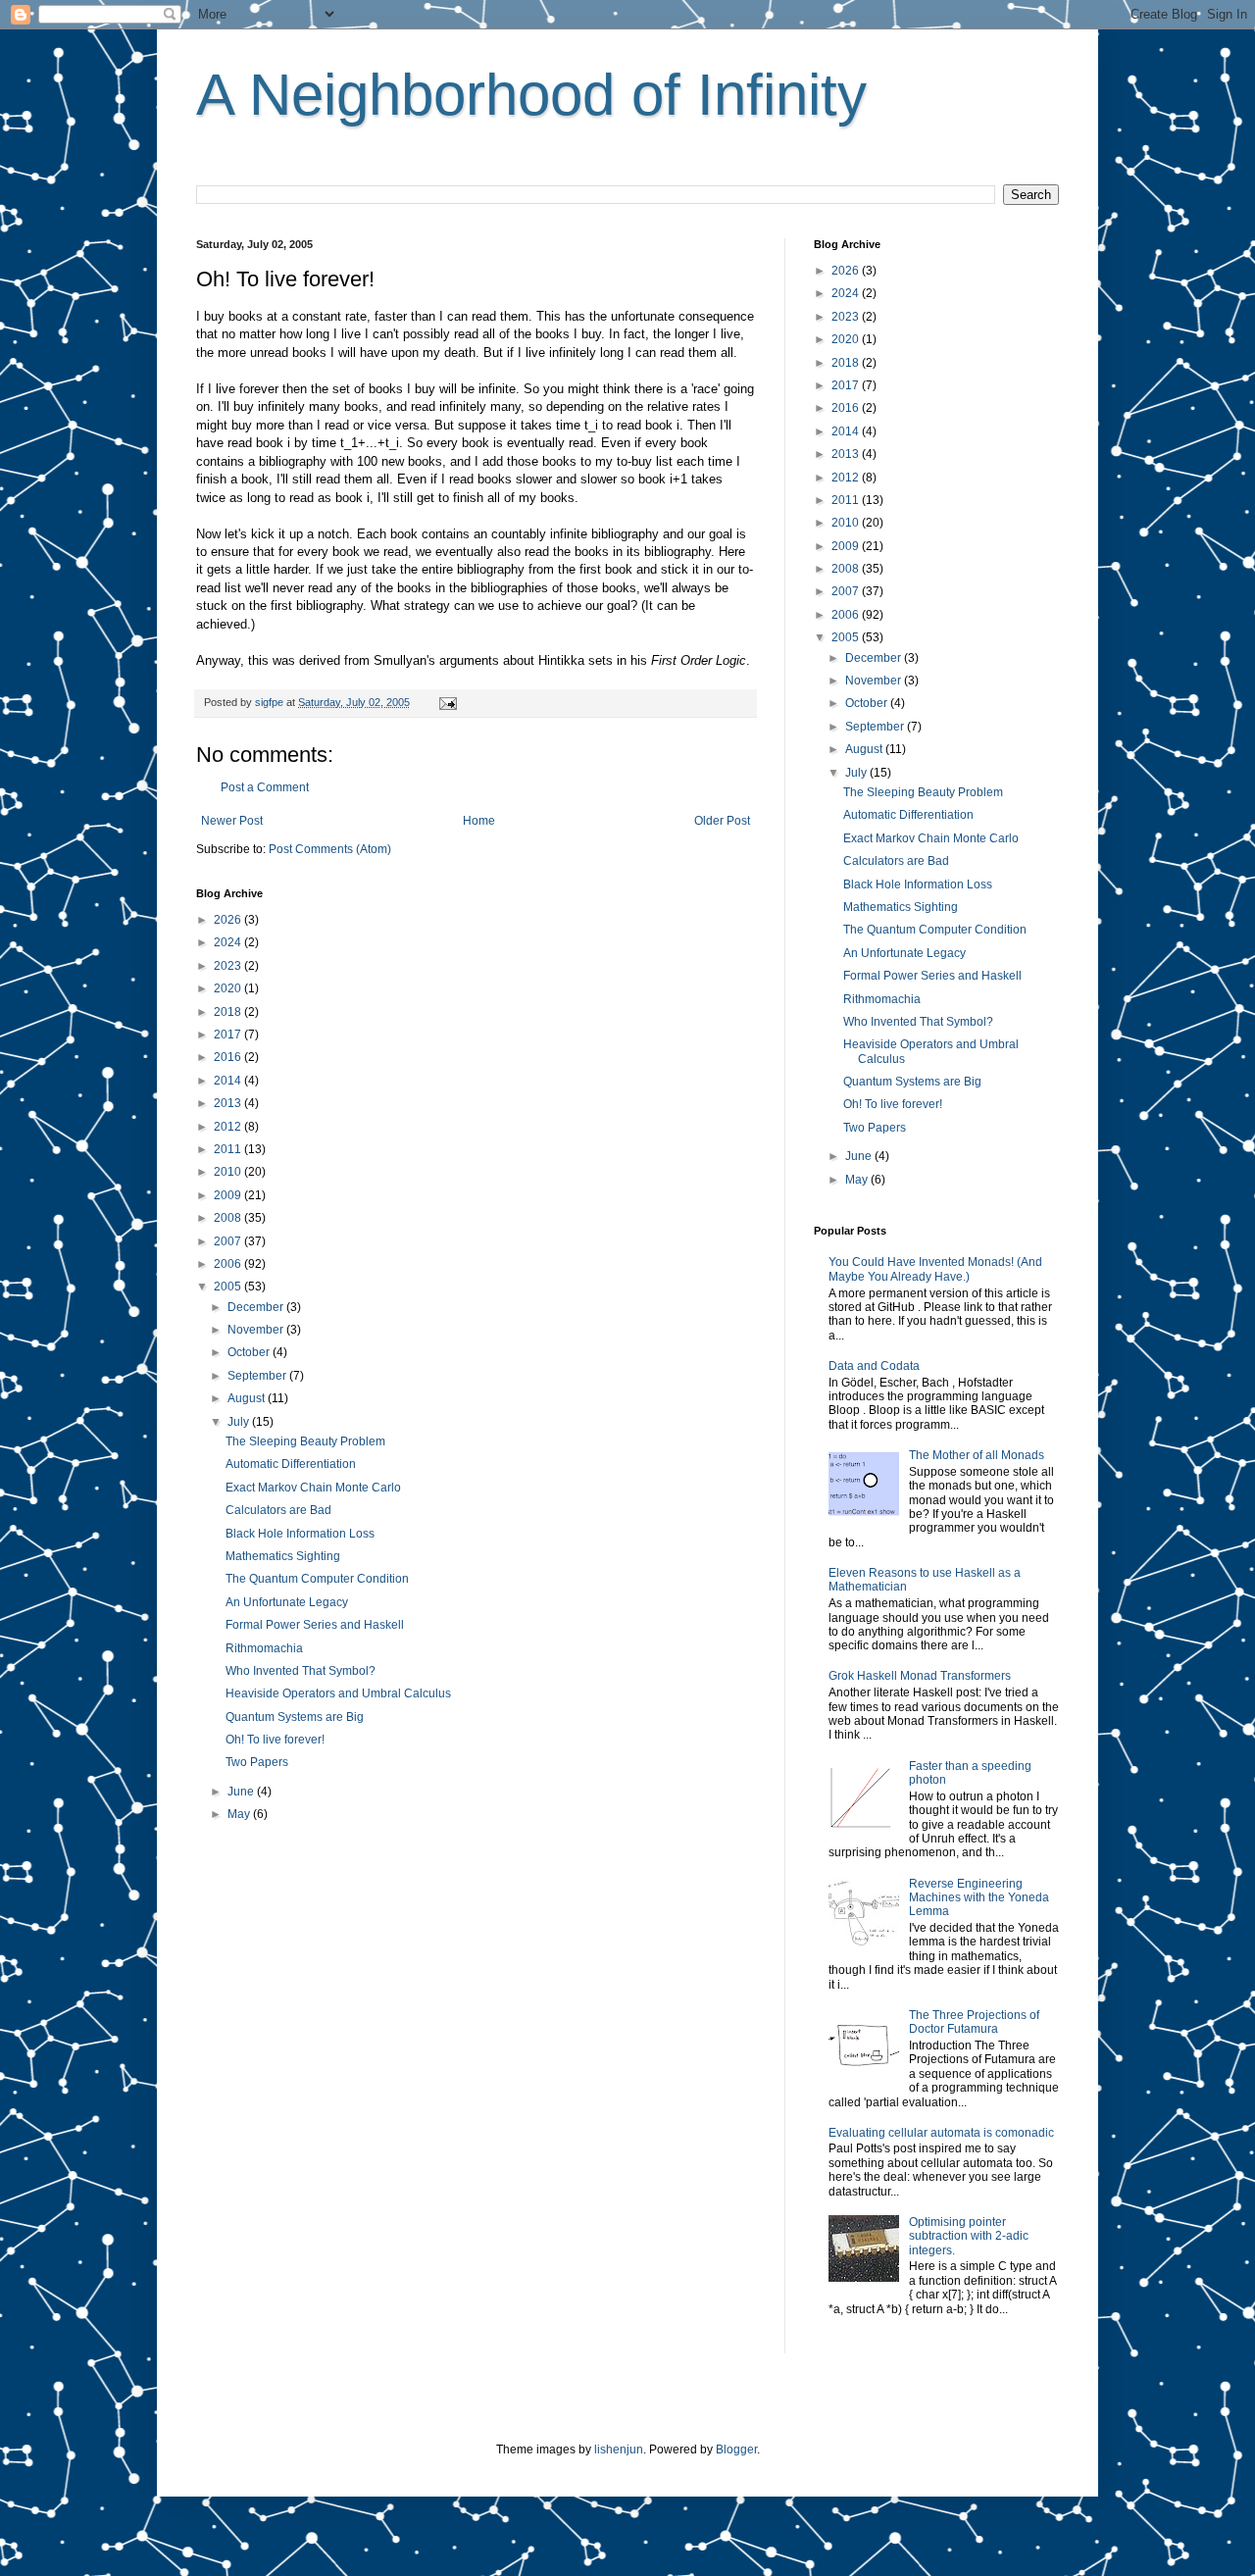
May (240, 1814)
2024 (229, 942)
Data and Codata (874, 1366)
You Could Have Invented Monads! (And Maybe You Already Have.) (935, 1269)
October (250, 1352)
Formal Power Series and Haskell (315, 1625)
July (240, 1422)
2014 (229, 1081)
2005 (229, 1287)
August (248, 1398)
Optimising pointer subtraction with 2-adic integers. (969, 2236)
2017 (229, 1035)
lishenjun (619, 2450)
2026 (229, 920)
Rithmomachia (264, 1648)
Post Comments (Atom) (330, 849)
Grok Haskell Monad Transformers (920, 1676)
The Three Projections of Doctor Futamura (974, 2022)
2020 (229, 988)
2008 (229, 1218)
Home (479, 821)
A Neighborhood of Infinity (531, 95)
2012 (229, 1127)
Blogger (736, 2450)
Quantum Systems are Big (295, 1717)
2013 (229, 1103)
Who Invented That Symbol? (301, 1671)
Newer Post (232, 821)
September (258, 1376)
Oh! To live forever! (275, 1740)
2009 (229, 1195)
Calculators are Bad (278, 1510)
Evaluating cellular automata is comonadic (941, 2133)
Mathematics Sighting (283, 1556)
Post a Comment (265, 787)
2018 (229, 1012)
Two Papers (257, 1762)
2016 (229, 1057)
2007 (229, 1241)
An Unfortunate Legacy (287, 1602)
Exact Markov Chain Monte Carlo (313, 1488)
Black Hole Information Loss (300, 1534)
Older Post (722, 821)
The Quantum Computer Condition (317, 1579)
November (257, 1330)
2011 (229, 1149)
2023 (229, 966)
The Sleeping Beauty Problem (305, 1441)
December (257, 1307)
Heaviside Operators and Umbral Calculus (338, 1693)
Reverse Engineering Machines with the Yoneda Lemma (979, 1898)
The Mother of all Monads (977, 1455)
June (242, 1792)
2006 (229, 1264)
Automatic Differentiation (291, 1464)
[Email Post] (447, 702)
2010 (229, 1172)
